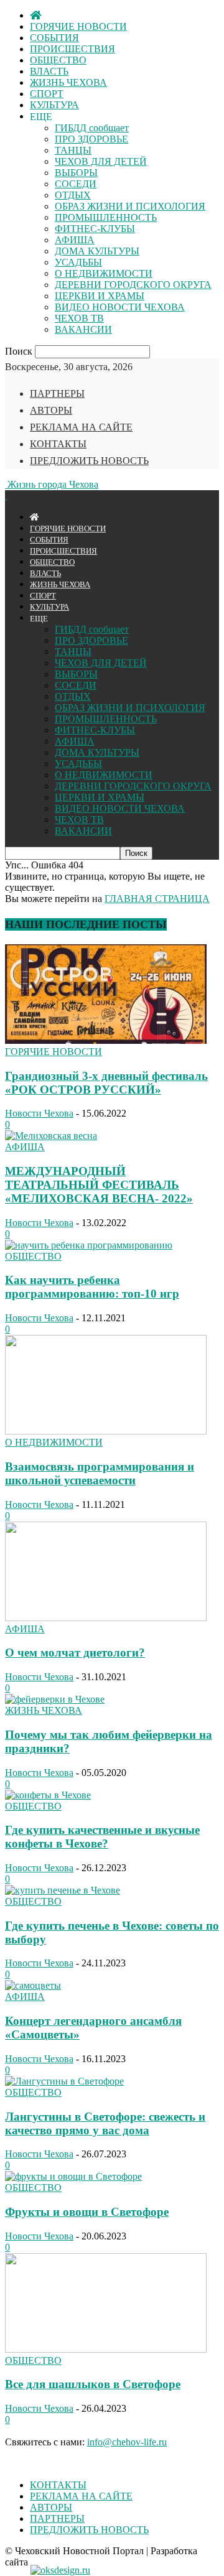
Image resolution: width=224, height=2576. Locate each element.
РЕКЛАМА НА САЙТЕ (81, 427)
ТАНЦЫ (73, 150)
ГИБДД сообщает (92, 128)
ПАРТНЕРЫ (57, 393)
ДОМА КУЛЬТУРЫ (97, 251)
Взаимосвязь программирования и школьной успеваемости (100, 1473)
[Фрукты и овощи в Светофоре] (73, 2176)
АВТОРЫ (51, 410)
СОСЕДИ (76, 184)
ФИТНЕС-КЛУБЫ (95, 229)
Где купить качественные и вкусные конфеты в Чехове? (102, 1837)
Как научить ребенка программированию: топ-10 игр (92, 1287)
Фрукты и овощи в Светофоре (87, 2212)
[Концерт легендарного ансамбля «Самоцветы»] (33, 1985)
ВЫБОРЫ (76, 173)
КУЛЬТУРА (54, 105)
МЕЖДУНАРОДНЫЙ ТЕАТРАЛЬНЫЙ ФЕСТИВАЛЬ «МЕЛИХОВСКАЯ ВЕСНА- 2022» (99, 1185)
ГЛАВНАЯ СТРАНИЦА (157, 899)
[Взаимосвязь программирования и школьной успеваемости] (106, 1431)
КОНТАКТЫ (58, 444)
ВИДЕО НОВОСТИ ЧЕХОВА (120, 307)
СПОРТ (47, 94)
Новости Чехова (39, 1113)
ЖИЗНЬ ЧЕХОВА (68, 82)
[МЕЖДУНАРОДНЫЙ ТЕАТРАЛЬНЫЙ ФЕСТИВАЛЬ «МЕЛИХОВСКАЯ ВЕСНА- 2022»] (51, 1136)
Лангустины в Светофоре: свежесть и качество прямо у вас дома (105, 2123)
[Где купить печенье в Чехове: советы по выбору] (63, 1890)
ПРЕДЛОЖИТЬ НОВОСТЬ (89, 461)
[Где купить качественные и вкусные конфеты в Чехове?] (48, 1795)
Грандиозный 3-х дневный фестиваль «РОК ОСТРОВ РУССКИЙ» (106, 1083)
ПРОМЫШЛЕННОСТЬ (106, 217)
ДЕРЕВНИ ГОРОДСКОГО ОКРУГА (133, 285)
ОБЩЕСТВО (58, 60)
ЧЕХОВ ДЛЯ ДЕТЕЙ (101, 161)
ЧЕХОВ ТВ (79, 318)
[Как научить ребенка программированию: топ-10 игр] (89, 1245)
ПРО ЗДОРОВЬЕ (91, 139)
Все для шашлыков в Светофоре (93, 2384)
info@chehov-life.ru (127, 2442)
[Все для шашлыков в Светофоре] (106, 2349)
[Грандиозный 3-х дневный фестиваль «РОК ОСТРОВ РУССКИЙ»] (106, 1040)
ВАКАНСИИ (83, 329)
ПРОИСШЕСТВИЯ (72, 49)
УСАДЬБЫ (78, 262)
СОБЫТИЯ (54, 38)
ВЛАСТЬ (49, 71)
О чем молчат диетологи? (75, 1653)
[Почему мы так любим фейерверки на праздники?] (55, 1699)
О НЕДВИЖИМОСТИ (104, 273)
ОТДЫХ (73, 195)
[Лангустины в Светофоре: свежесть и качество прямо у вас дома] (64, 2081)
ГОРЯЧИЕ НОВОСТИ (78, 26)
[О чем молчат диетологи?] (106, 1618)
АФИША (75, 240)
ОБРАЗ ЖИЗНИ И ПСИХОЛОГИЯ (130, 206)
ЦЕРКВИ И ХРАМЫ (100, 296)
